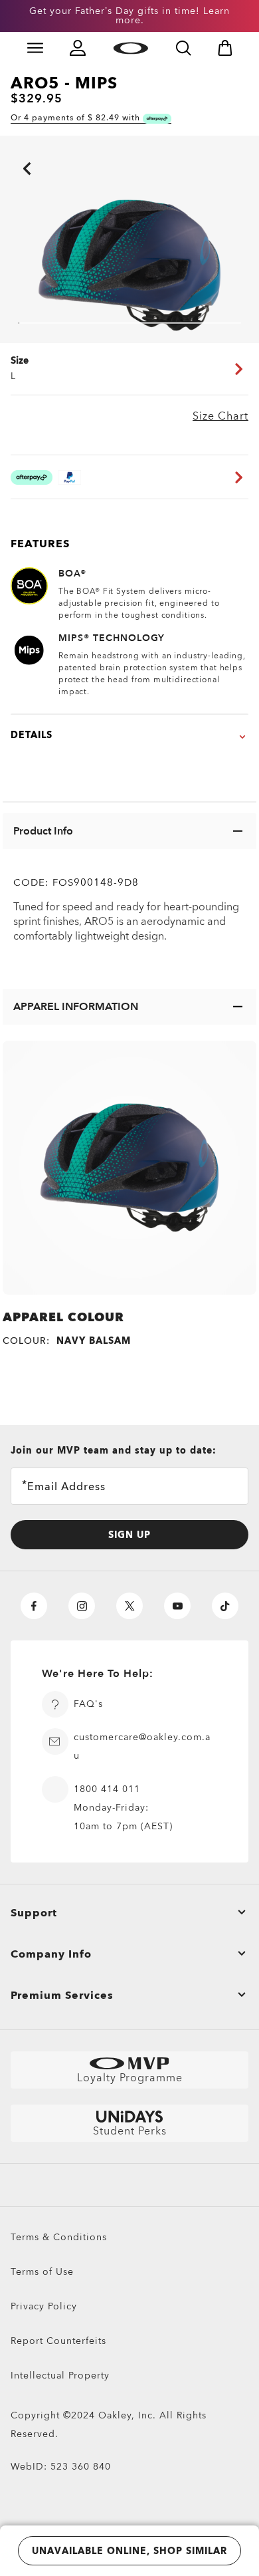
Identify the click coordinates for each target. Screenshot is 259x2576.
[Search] (183, 48)
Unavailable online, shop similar (129, 2551)
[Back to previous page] (7, 150)
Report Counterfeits (58, 2341)
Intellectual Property (60, 2376)
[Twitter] (129, 1606)
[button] (129, 831)
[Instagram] (82, 1606)
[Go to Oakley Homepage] (130, 48)
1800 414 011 (107, 1789)
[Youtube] (177, 1606)
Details (32, 735)
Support (34, 1913)
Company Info (51, 1954)
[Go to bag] (225, 48)
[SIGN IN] (78, 48)
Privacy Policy (44, 2306)
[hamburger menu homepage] (35, 48)
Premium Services (62, 1996)
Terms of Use (42, 2272)
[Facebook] (34, 1606)
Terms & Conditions (59, 2237)
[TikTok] (225, 1606)
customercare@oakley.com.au (142, 1746)
